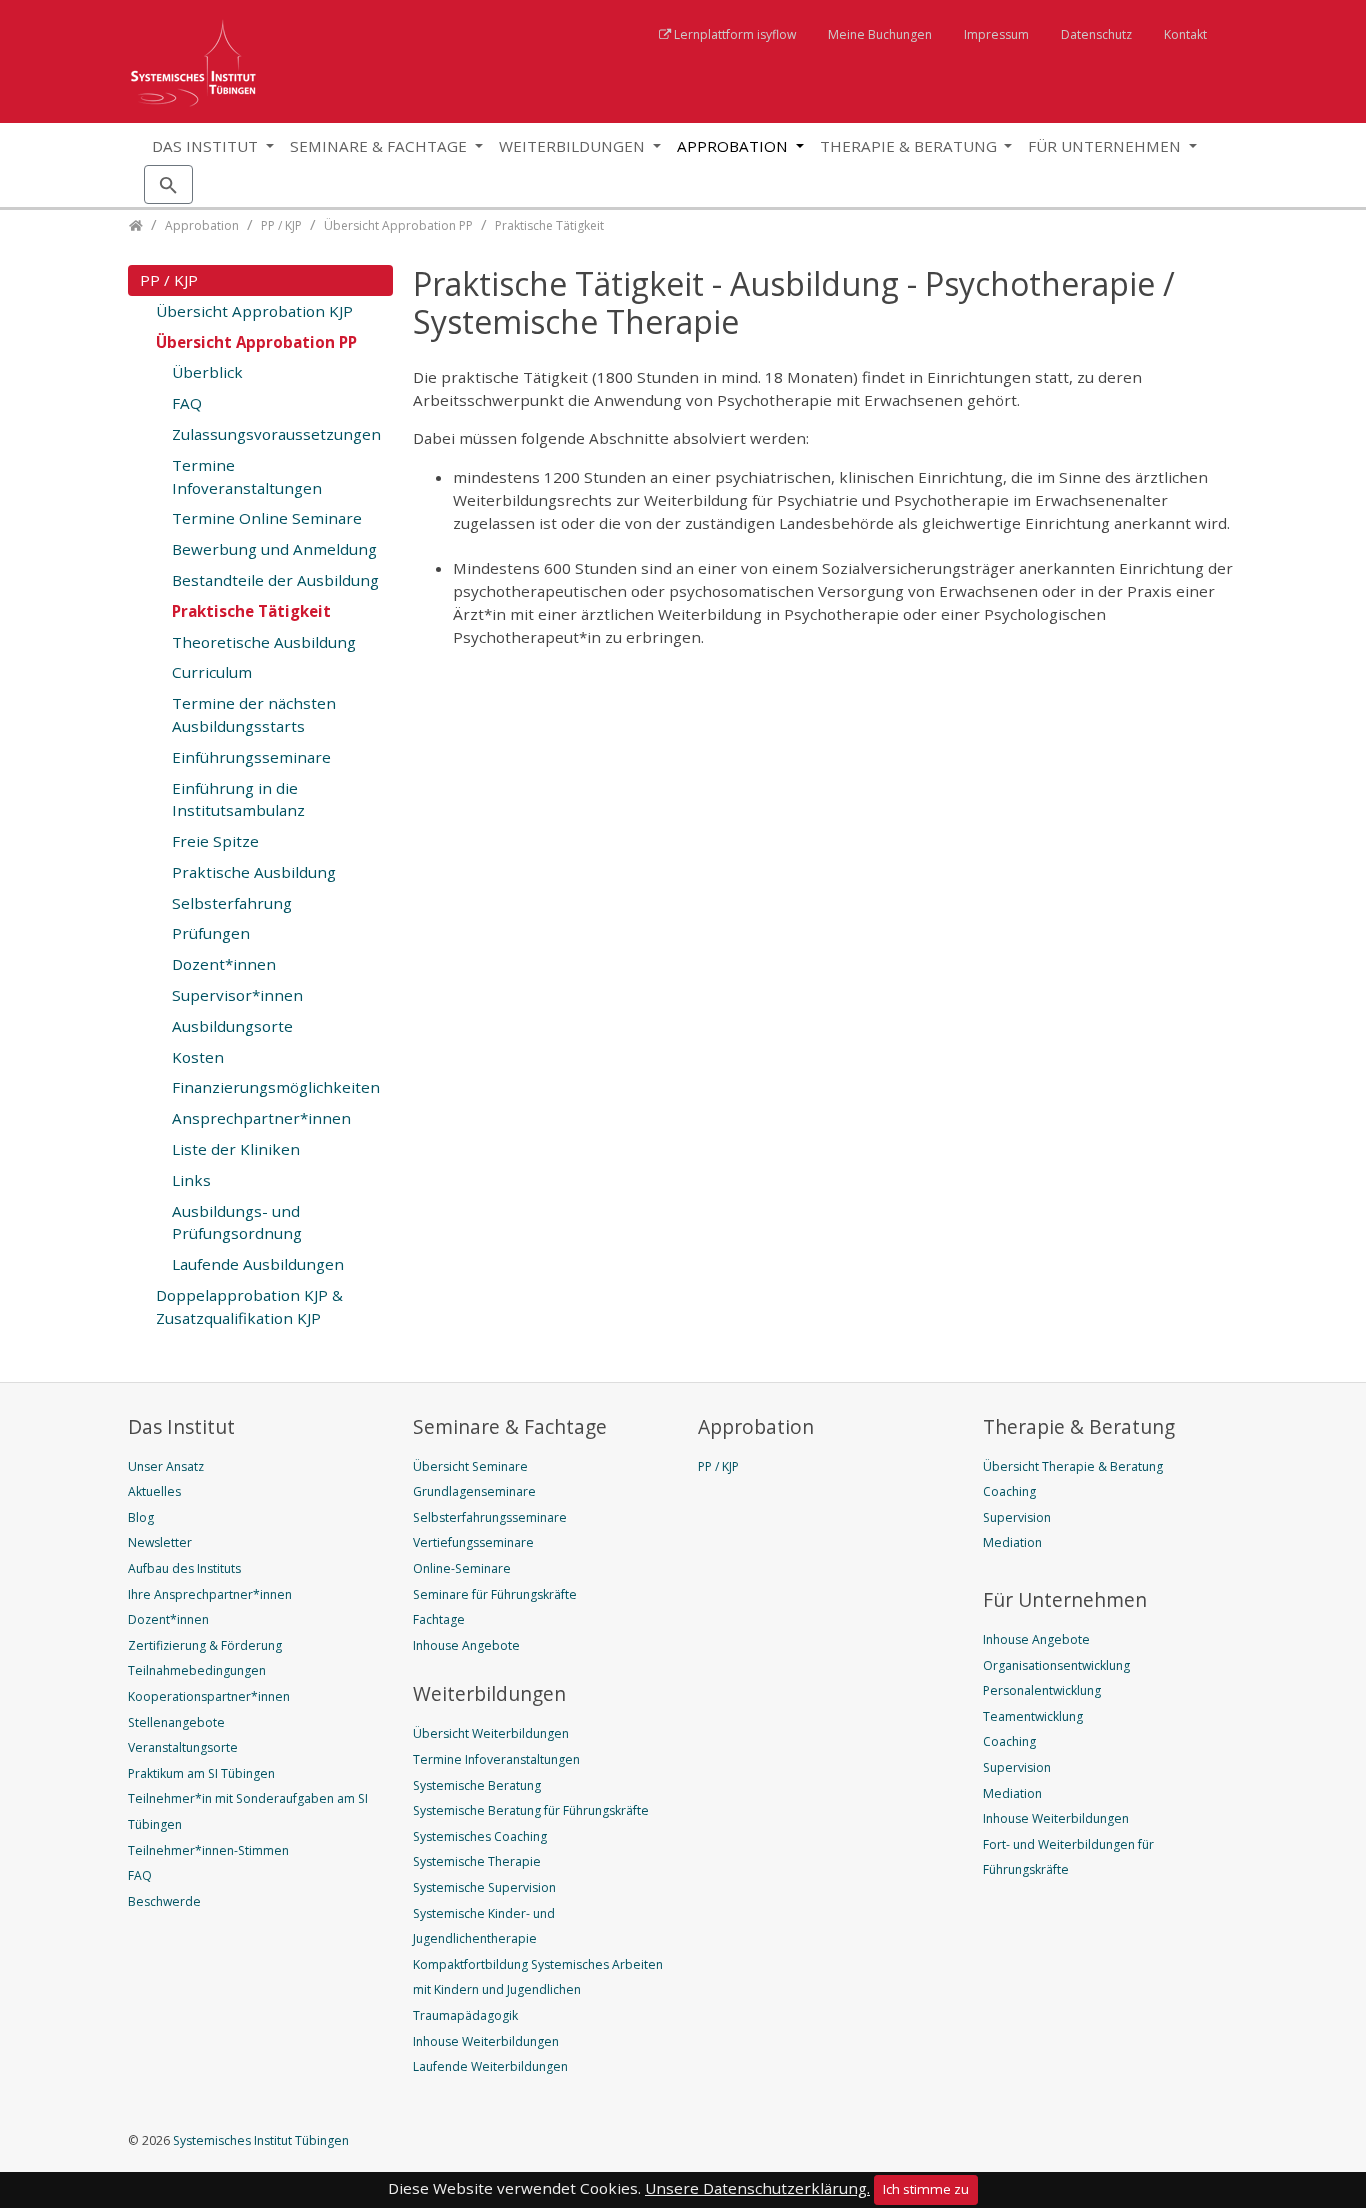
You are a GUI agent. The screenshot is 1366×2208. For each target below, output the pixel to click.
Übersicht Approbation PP (256, 342)
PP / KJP (169, 280)
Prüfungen (211, 933)
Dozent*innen (224, 964)
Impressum (996, 34)
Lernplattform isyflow (735, 34)
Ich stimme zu (926, 2189)
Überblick (207, 372)
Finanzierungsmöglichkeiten (276, 1087)
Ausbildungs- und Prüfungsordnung (237, 1222)
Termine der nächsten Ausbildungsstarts (254, 714)
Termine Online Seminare (267, 518)
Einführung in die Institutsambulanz (238, 799)
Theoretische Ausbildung (264, 642)
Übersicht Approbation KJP (254, 311)
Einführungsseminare (251, 757)
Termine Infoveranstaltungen (247, 476)
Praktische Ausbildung (254, 872)
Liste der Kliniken (236, 1149)
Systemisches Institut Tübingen (259, 2140)
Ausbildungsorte (232, 1026)
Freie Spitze (215, 841)
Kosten (198, 1057)
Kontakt (1185, 34)
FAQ (187, 403)
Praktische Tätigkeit (251, 611)
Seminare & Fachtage (380, 146)
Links (191, 1180)
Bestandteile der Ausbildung (275, 580)
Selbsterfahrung (232, 903)
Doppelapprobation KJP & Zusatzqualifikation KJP (249, 1306)
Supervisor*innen (237, 995)
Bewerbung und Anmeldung (274, 549)
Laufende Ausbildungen (258, 1264)
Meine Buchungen (880, 34)
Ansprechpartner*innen (261, 1118)
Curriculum (212, 672)
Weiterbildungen (574, 146)
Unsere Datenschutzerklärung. (757, 2188)
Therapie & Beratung (910, 146)
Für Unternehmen (1106, 146)
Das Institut (207, 146)
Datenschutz (1096, 34)
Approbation (734, 146)
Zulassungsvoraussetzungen (276, 434)
